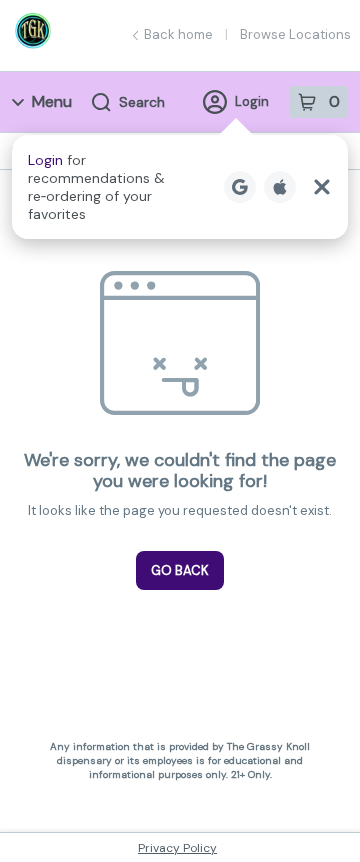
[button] (180, 187)
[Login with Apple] (280, 187)
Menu (52, 101)
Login (252, 101)
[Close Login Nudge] (322, 187)
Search (142, 102)
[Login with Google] (240, 187)
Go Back (180, 570)
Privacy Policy (177, 848)
